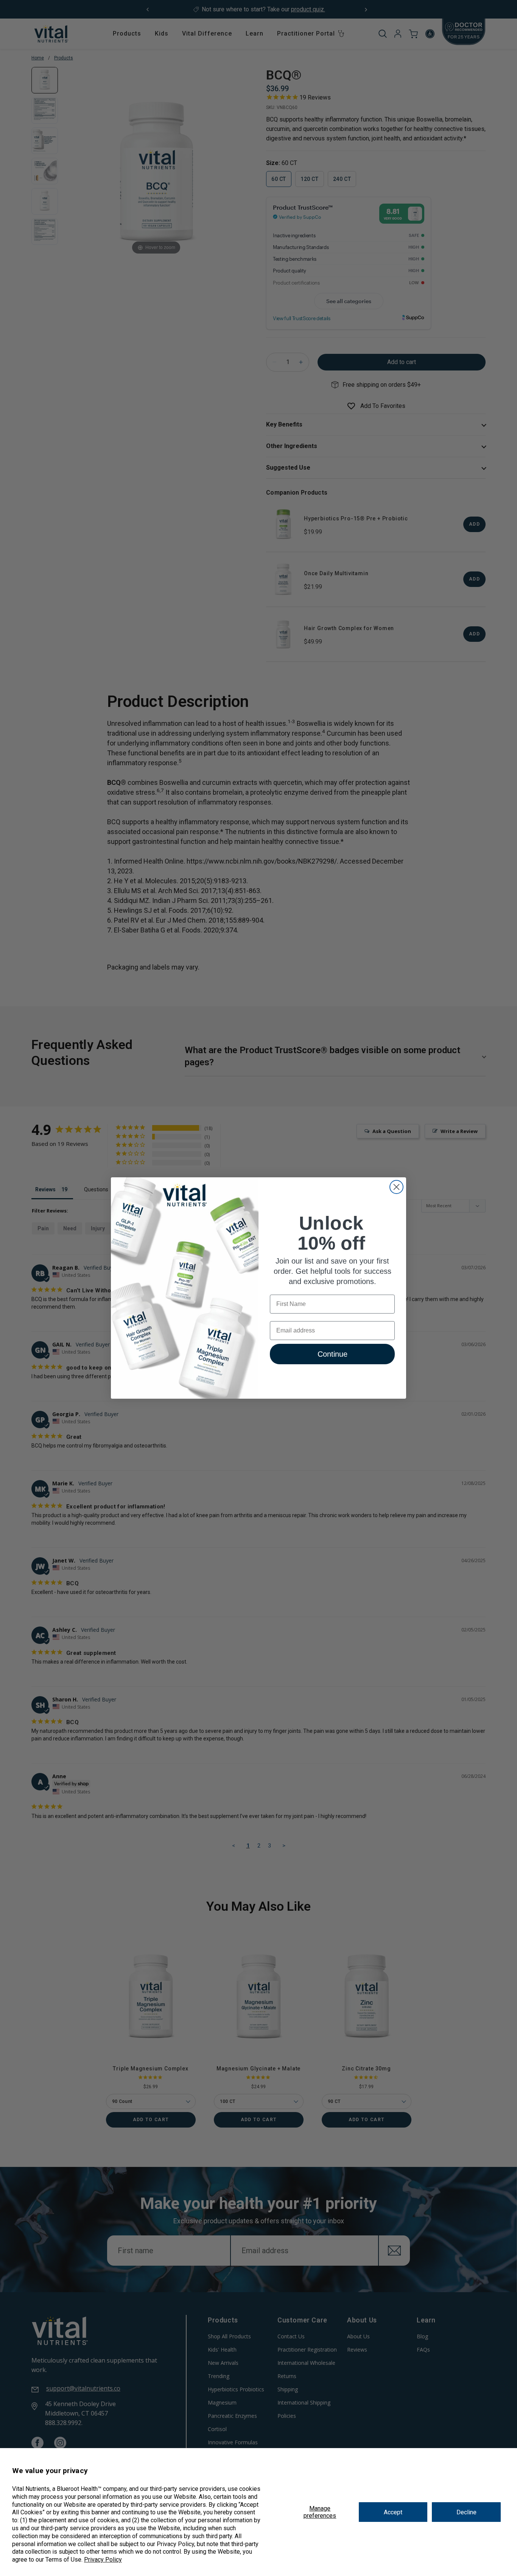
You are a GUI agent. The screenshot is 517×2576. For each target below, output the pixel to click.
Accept (393, 2512)
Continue (332, 1354)
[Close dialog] (396, 1187)
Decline (466, 2512)
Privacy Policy (103, 2560)
